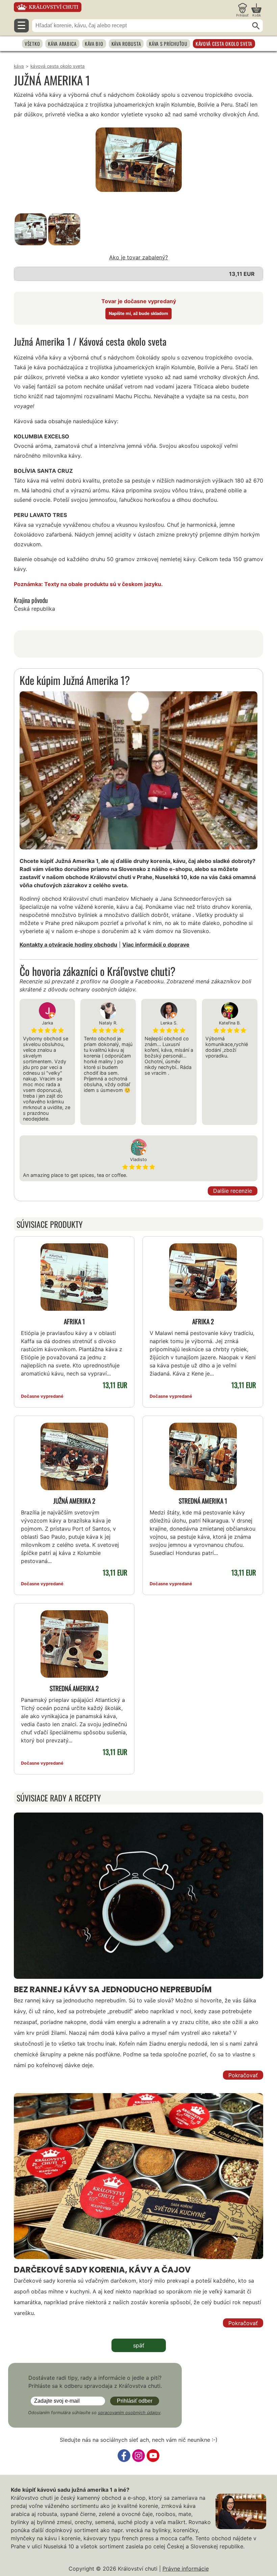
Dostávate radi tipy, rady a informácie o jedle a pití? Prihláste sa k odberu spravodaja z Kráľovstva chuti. (95, 2382)
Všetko (32, 44)
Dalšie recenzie (233, 1191)
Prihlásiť (242, 15)
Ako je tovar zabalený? (138, 257)
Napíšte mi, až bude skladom (138, 313)
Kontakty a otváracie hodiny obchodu (68, 945)
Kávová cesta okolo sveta (224, 44)
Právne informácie (186, 2569)
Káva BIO (94, 44)
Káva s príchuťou (168, 44)
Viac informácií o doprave (156, 945)
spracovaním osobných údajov (129, 2413)
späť (139, 2345)
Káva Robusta (126, 44)
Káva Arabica (62, 44)
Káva (19, 66)
